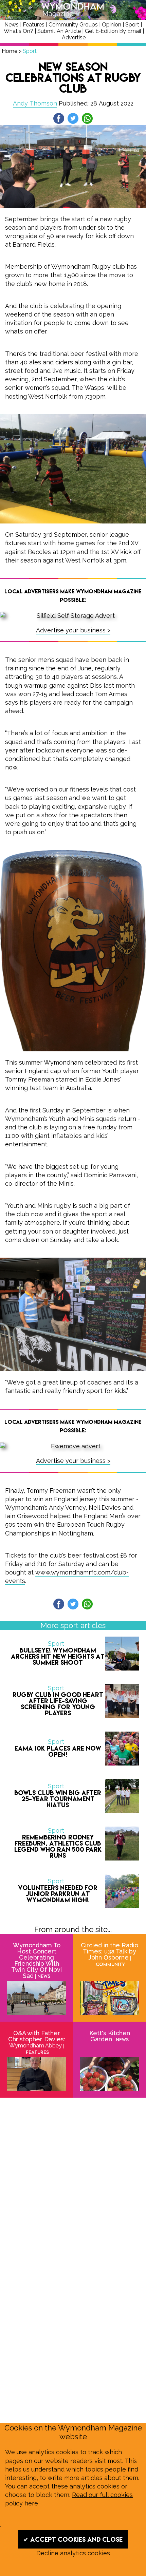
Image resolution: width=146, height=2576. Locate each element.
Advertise (74, 37)
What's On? (19, 31)
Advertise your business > (73, 630)
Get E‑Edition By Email (113, 31)
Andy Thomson (35, 103)
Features (34, 25)
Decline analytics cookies (73, 2553)
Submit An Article (59, 31)
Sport (132, 25)
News (12, 25)
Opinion (112, 25)
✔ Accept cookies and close (73, 2539)
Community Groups (73, 25)
